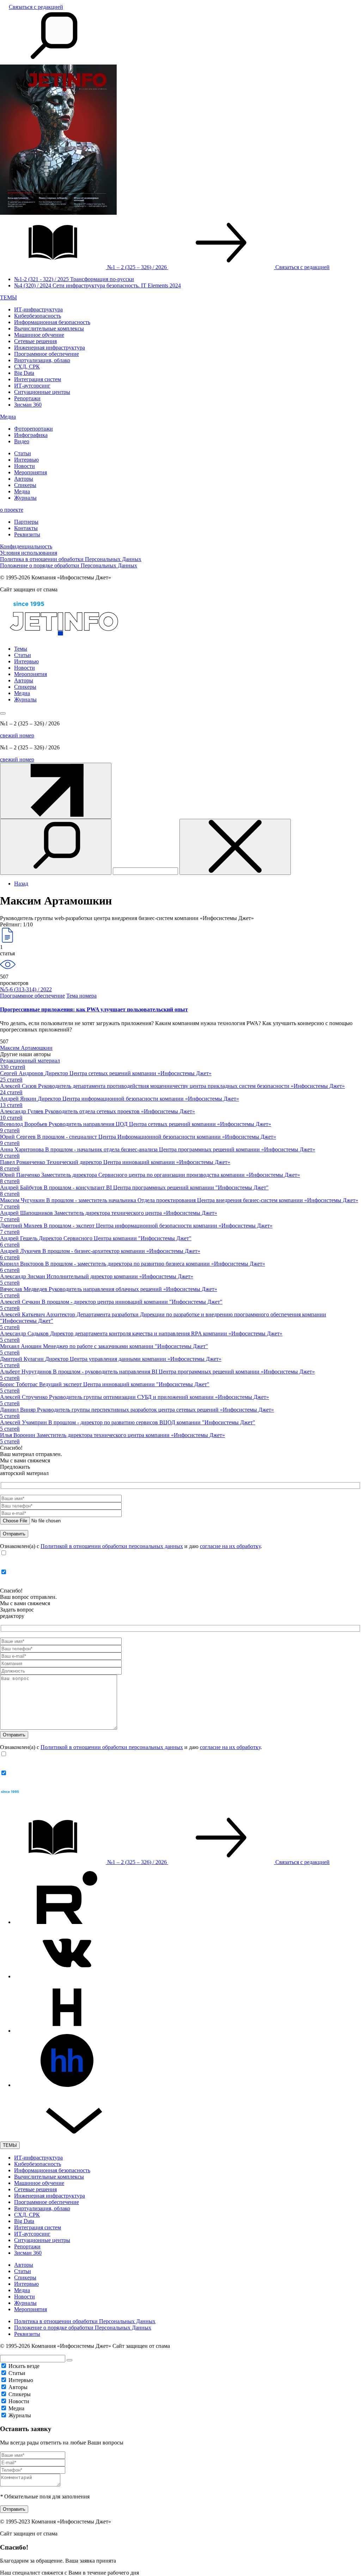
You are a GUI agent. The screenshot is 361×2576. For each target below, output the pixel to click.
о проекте (12, 510)
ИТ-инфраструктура (38, 309)
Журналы (25, 498)
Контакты (26, 528)
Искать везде (24, 2366)
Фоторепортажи (33, 429)
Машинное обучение (39, 335)
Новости (25, 466)
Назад (21, 884)
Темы (21, 649)
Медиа (8, 417)
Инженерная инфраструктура (50, 348)
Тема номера (81, 996)
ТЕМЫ (8, 297)
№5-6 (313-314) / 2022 (26, 989)
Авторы (24, 479)
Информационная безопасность (52, 322)
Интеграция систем (38, 379)
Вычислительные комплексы (49, 328)
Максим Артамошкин (26, 1048)
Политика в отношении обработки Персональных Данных (71, 559)
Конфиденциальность (26, 546)
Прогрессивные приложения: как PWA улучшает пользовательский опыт (94, 1009)
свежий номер (17, 735)
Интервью (26, 460)
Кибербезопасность (38, 316)
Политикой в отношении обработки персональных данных (112, 1546)
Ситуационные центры (42, 392)
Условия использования (29, 553)
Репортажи (27, 398)
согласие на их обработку (230, 1546)
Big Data (24, 373)
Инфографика (31, 435)
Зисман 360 (28, 405)
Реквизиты (27, 534)
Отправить (14, 2509)
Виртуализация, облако (42, 360)
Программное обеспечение (47, 354)
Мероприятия (30, 472)
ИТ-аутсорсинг (32, 386)
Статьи (23, 453)
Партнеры (26, 522)
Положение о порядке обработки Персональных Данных (69, 565)
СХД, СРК (27, 367)
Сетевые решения (35, 341)
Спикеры (25, 485)
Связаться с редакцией (36, 7)
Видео (22, 441)
